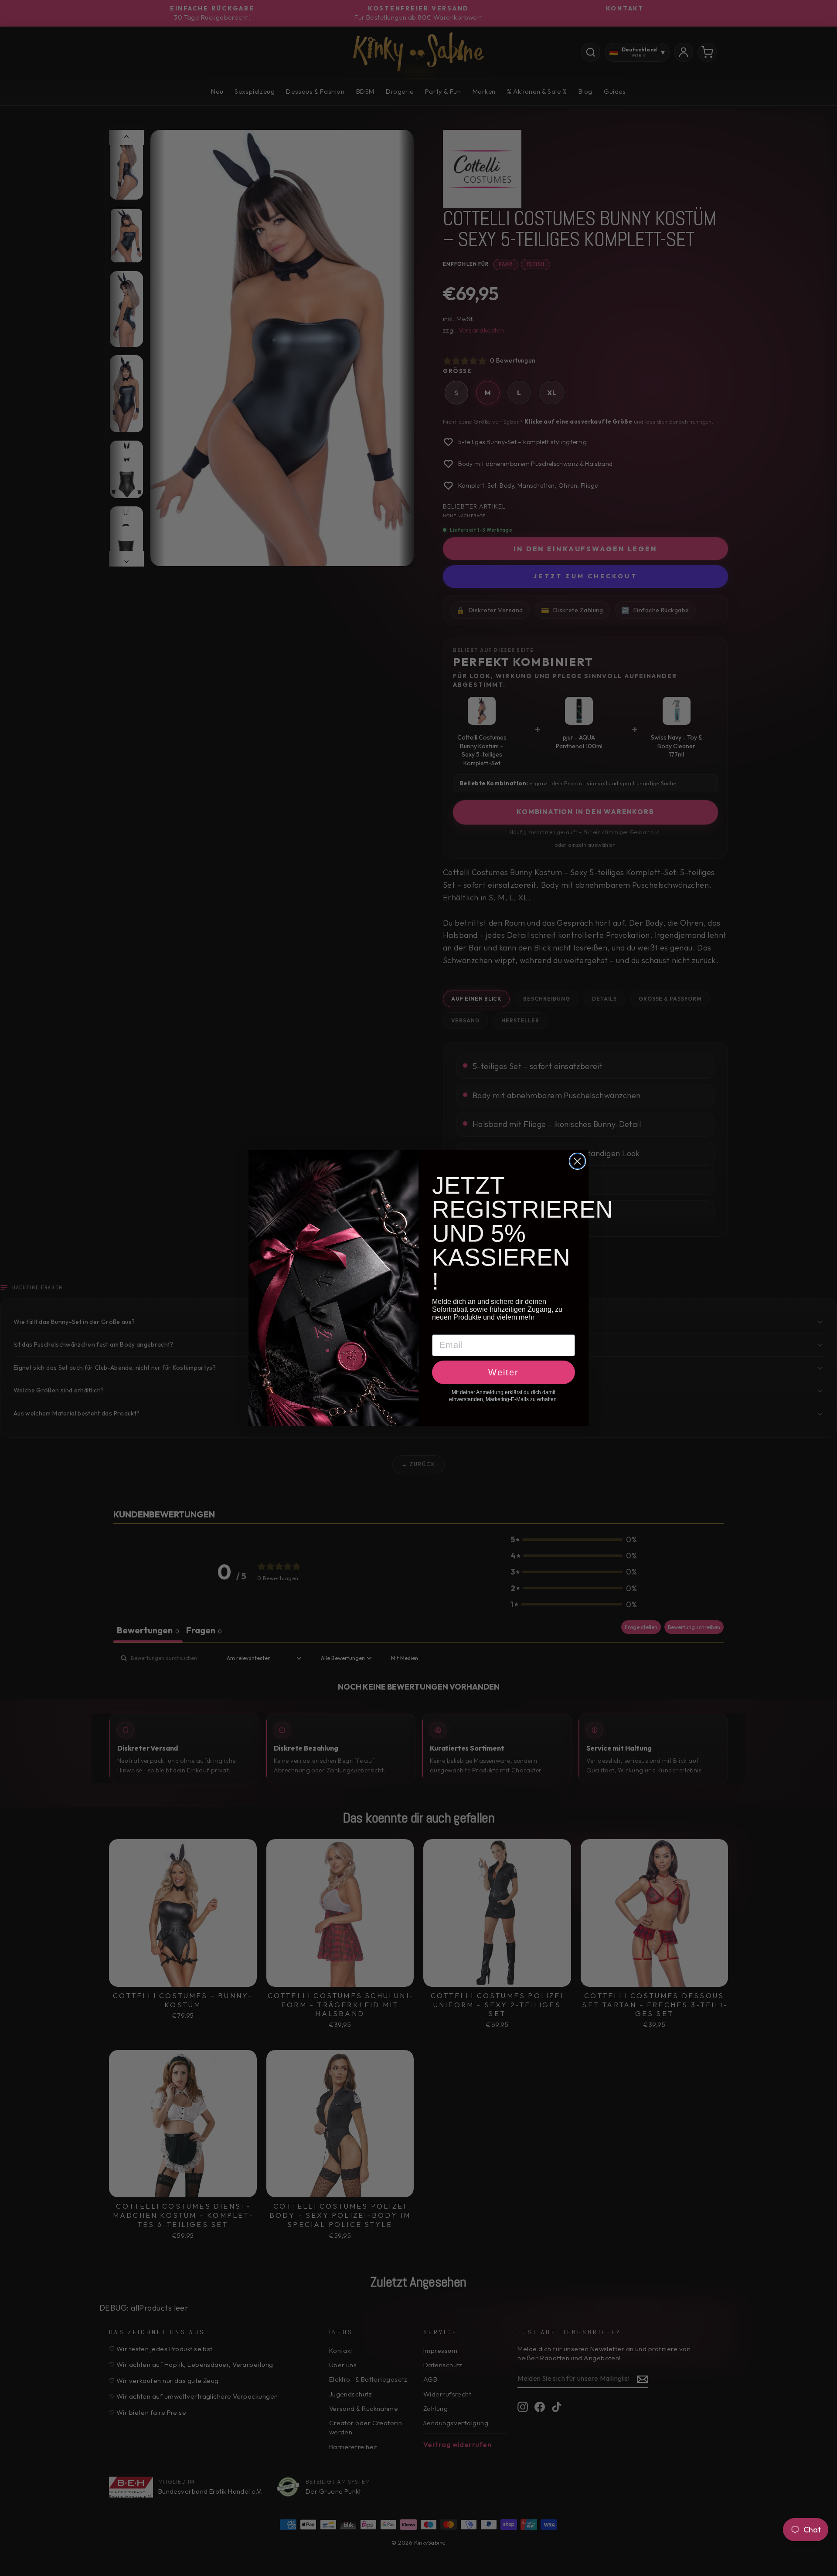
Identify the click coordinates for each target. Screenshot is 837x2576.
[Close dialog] (577, 1161)
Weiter (504, 1372)
